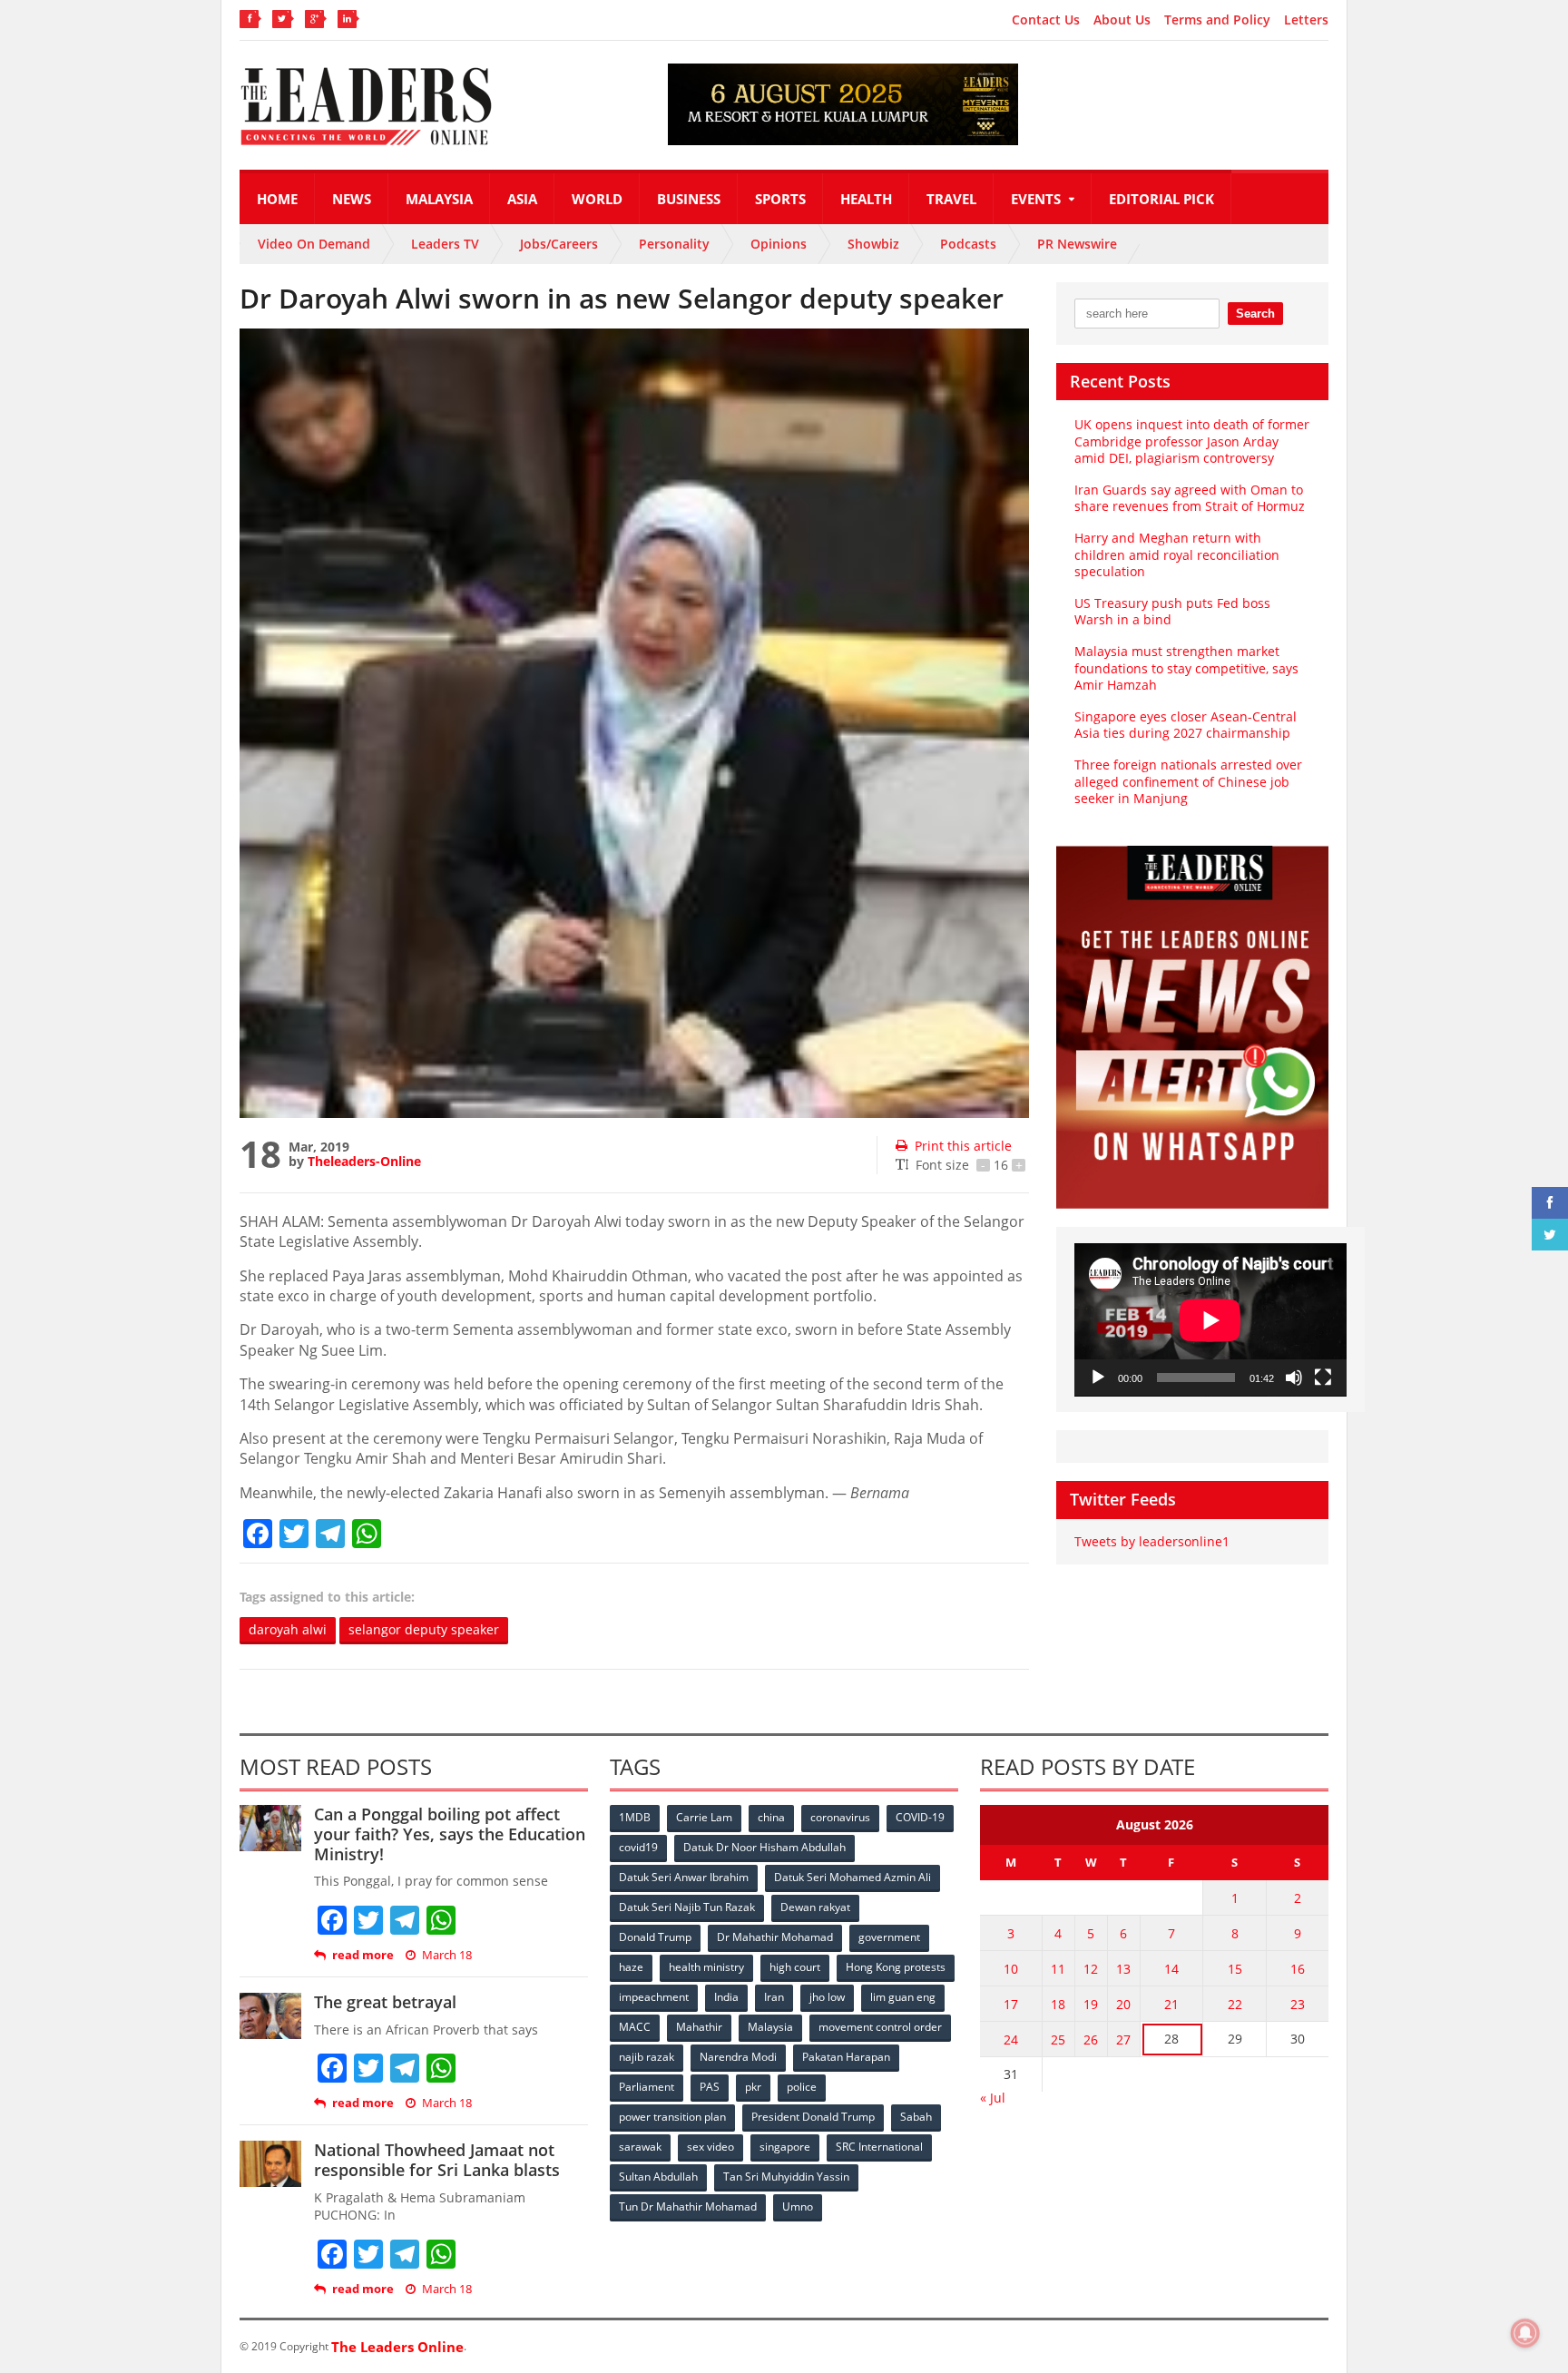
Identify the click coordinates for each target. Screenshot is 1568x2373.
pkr (753, 2087)
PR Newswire (1077, 244)
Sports (780, 199)
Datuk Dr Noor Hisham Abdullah (764, 1847)
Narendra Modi (738, 2057)
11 (1058, 1969)
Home (277, 199)
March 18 (447, 1955)
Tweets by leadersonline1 (1152, 1541)
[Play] (1098, 1378)
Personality (674, 244)
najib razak (647, 2057)
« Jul (993, 2098)
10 (1011, 1969)
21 (1171, 2004)
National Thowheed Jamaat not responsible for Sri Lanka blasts (437, 2160)
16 (1298, 1969)
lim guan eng (903, 1997)
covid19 (638, 1847)
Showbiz (873, 244)
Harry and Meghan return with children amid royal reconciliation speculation (1177, 554)
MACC (635, 2027)
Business (689, 199)
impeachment (654, 1997)
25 (1058, 2040)
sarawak (640, 2147)
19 (1091, 2004)
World (597, 199)
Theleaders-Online (364, 1161)
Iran (774, 1997)
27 (1123, 2040)
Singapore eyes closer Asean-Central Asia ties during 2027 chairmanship (1186, 725)
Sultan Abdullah (658, 2177)
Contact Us (1046, 20)
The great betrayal (385, 2002)
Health (866, 199)
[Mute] (1294, 1378)
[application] (1210, 1320)
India (726, 1997)
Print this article (963, 1146)
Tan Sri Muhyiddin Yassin (786, 2177)
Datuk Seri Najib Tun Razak (687, 1907)
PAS (710, 2087)
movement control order (880, 2027)
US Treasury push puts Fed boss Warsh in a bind (1172, 611)
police (802, 2087)
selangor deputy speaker (424, 1629)
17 (1011, 2004)
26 (1091, 2040)
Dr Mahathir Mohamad (775, 1937)
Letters (1306, 20)
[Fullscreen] (1323, 1378)
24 (1011, 2040)
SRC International (879, 2147)
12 (1091, 1969)
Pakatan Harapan (846, 2057)
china (771, 1817)
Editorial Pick (1161, 199)
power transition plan (672, 2117)
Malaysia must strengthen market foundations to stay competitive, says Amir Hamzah (1186, 667)
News (352, 199)
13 (1123, 1969)
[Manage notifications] (1525, 2333)
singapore (785, 2147)
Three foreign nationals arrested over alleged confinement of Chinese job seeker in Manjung (1188, 781)
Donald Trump (655, 1937)
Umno (798, 2206)
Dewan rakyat (815, 1907)
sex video (710, 2147)
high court (795, 1967)
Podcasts (968, 244)
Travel (951, 199)
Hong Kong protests (896, 1967)
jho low (827, 1997)
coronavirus (840, 1817)
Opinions (779, 244)
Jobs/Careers (559, 244)
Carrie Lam (704, 1817)
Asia (522, 199)
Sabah (916, 2117)
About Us (1122, 20)
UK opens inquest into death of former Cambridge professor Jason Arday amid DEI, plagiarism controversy (1192, 441)
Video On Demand (314, 244)
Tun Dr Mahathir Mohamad (688, 2206)
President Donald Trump (813, 2117)
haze (631, 1967)
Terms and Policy (1217, 20)
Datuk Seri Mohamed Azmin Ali (853, 1877)
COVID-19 (920, 1817)
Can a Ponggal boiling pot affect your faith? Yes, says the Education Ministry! (450, 1834)
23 (1298, 2004)
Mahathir (699, 2027)
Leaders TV (445, 244)
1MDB (635, 1817)
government (889, 1937)
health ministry (706, 1967)
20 (1123, 2004)
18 (1058, 2004)
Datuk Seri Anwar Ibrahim (684, 1877)
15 (1235, 1969)
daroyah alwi (288, 1629)
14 (1171, 1969)
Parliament (647, 2087)
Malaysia (439, 199)
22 (1235, 2004)
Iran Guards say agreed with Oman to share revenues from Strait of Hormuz (1190, 498)
